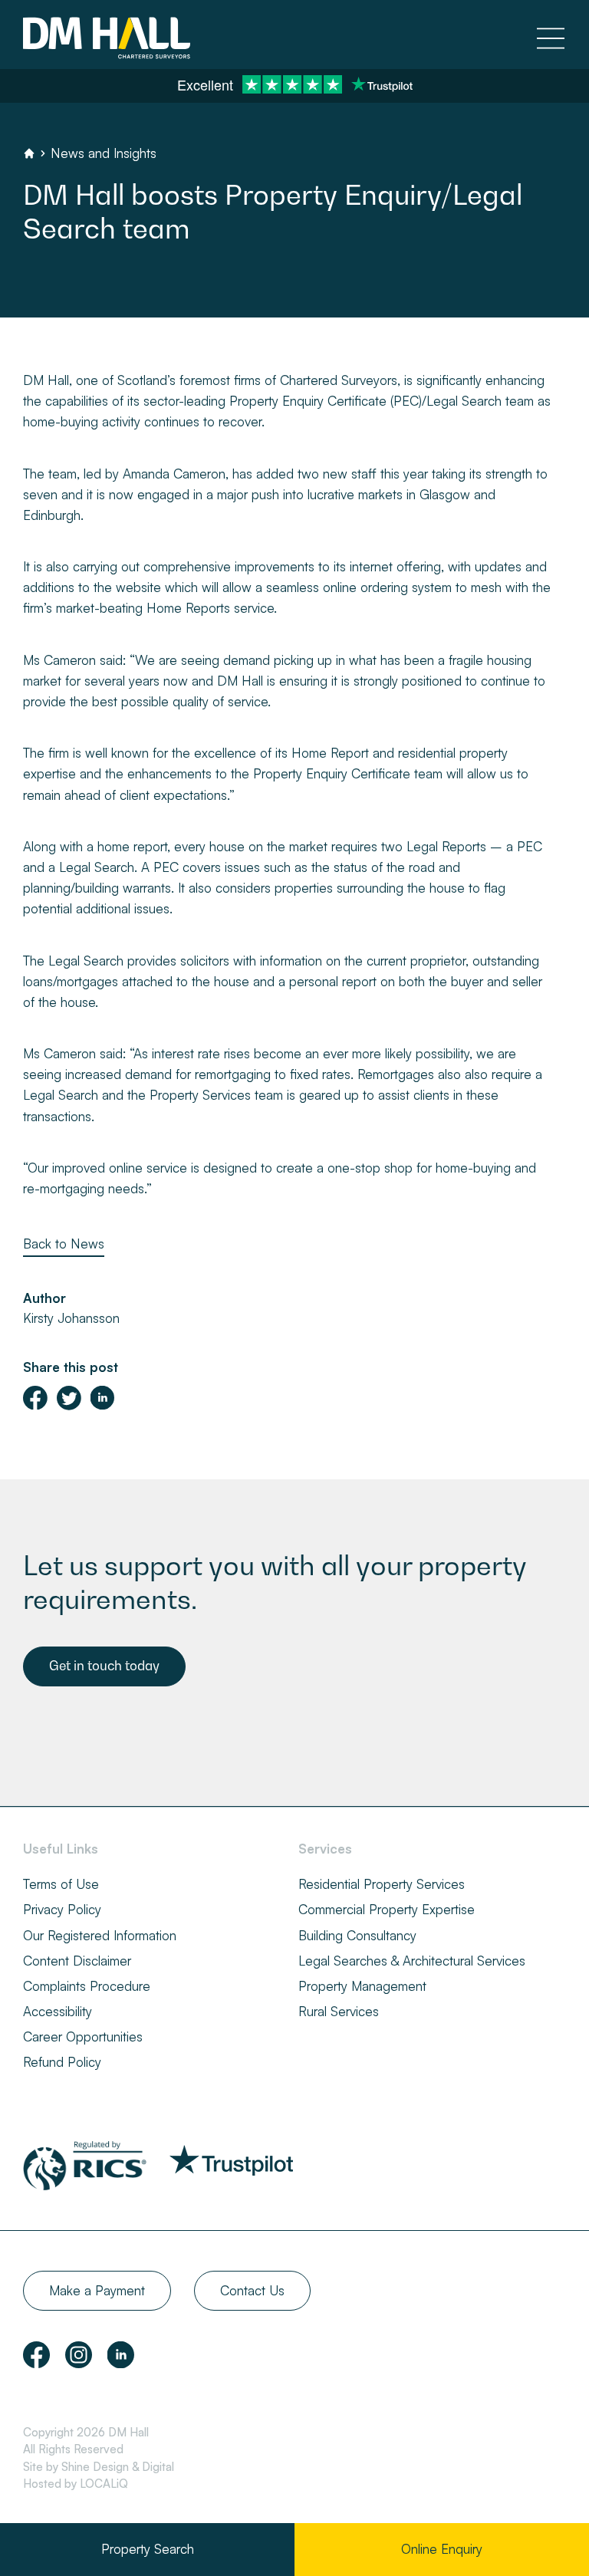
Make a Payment (97, 2290)
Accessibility (58, 2011)
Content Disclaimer (77, 1961)
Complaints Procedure (87, 1986)
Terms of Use (61, 1884)
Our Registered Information (100, 1935)
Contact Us (252, 2290)
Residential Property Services (382, 1884)
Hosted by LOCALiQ (76, 2484)
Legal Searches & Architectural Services (412, 1961)
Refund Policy (62, 2062)
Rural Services (339, 2011)
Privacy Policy (62, 1909)
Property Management (362, 1986)
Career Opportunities (83, 2036)
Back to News (64, 1244)
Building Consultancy (357, 1935)
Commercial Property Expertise (387, 1909)
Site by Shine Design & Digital (99, 2467)
